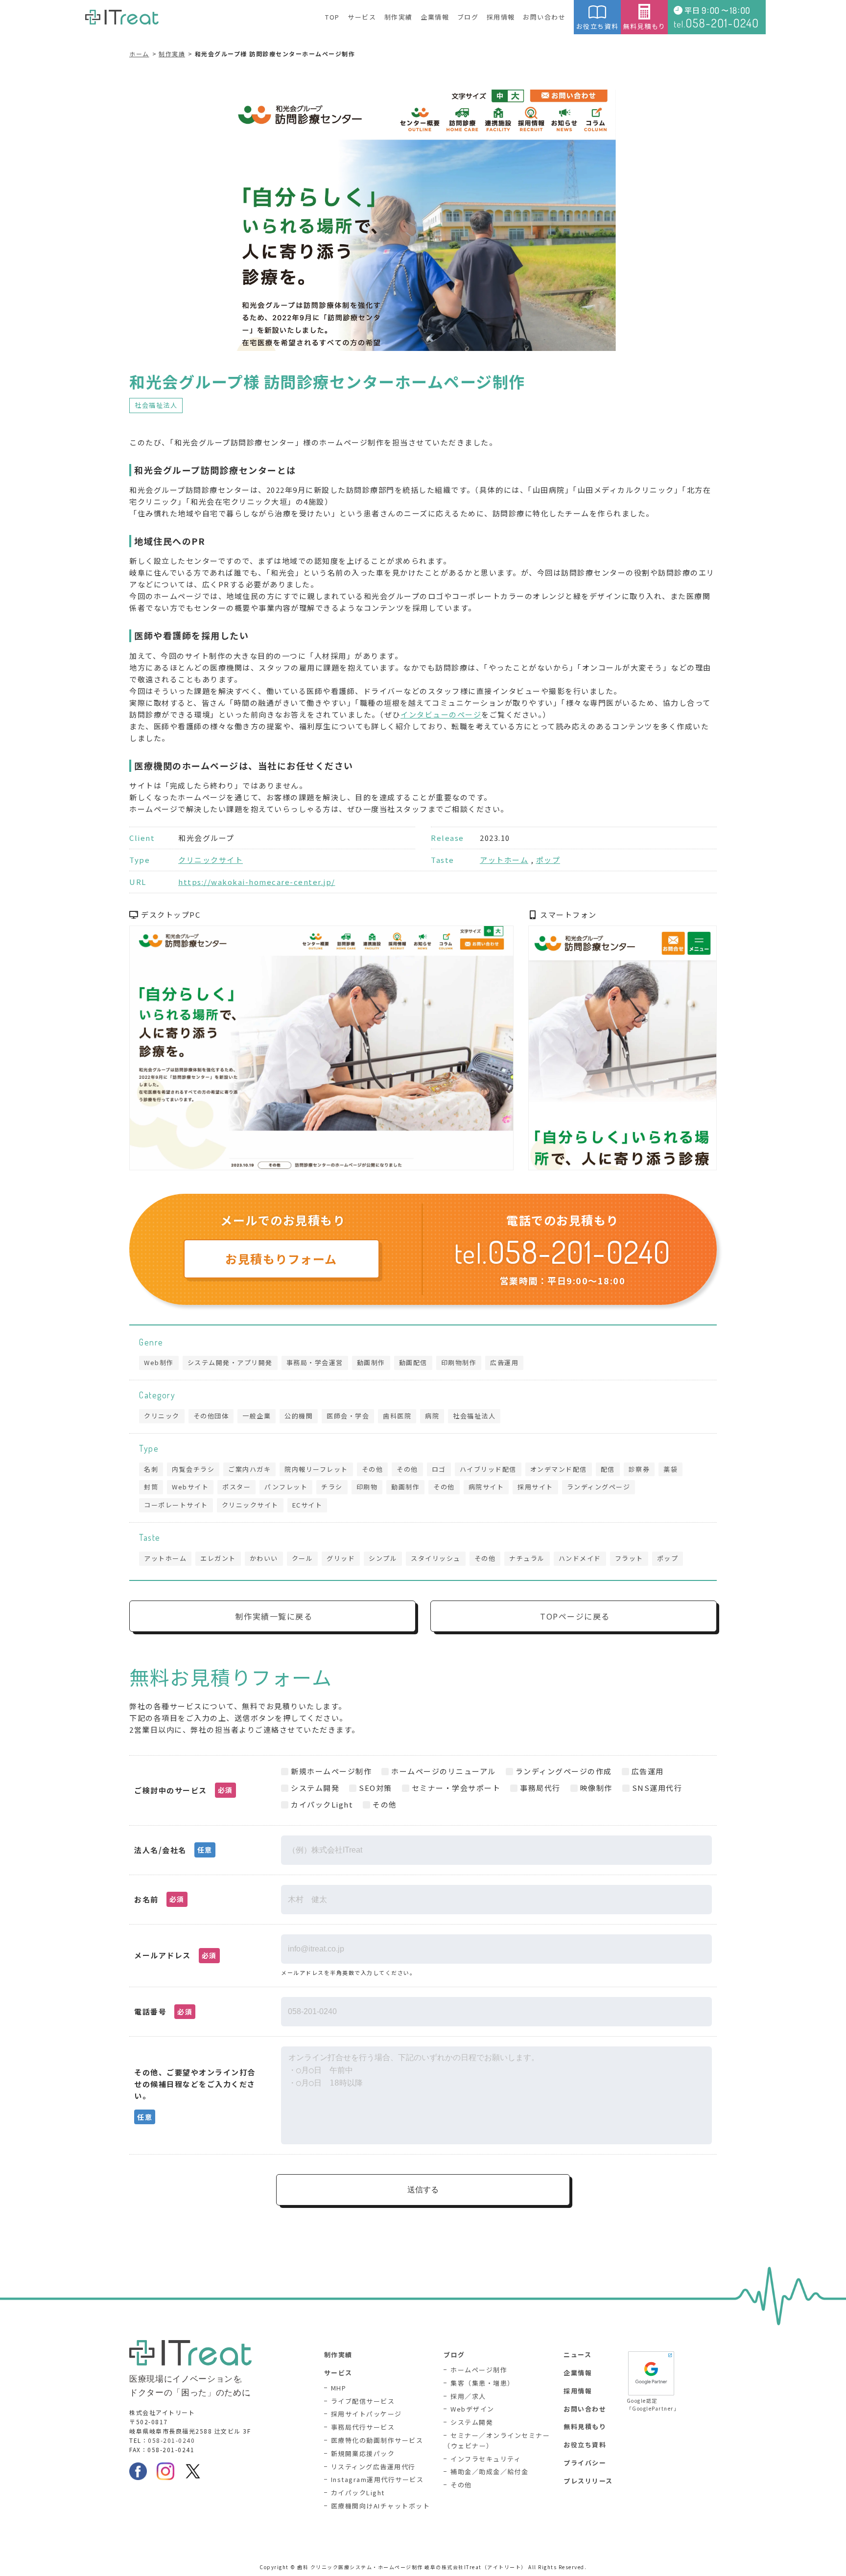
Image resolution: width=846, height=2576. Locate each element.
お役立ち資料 (598, 26)
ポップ (548, 860)
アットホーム (504, 860)
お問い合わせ (544, 17)
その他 (373, 1469)
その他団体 (211, 1416)
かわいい (264, 1558)
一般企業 (257, 1416)
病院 (432, 1416)
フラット (629, 1558)
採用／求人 (468, 2396)
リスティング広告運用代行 (373, 2467)
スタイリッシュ (436, 1558)
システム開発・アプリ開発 (230, 1362)
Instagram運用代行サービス (377, 2479)
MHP (339, 2388)
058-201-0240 (171, 2440)
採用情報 (501, 17)
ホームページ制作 (479, 2370)
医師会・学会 (348, 1416)
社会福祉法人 (156, 405)
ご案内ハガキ (249, 1469)
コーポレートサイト (176, 1505)
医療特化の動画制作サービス (377, 2440)
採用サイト (535, 1487)
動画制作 (371, 1362)
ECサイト (307, 1505)
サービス (362, 17)
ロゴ (439, 1469)
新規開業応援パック (363, 2453)
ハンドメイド (580, 1558)
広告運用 (504, 1362)
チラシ (332, 1487)
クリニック (162, 1416)
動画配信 (413, 1362)
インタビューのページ (441, 714)
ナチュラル (527, 1558)
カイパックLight (358, 2493)
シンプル (383, 1558)
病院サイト (486, 1487)
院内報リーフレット (316, 1469)
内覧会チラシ (193, 1469)
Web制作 (159, 1362)
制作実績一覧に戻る (274, 1616)
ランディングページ (599, 1487)
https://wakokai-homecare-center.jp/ (257, 882)
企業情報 (435, 17)
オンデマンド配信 (559, 1469)
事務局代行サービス (363, 2427)
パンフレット (286, 1487)
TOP (332, 17)
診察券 (639, 1469)
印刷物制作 (459, 1362)
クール (303, 1558)
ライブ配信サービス (363, 2401)
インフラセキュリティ (486, 2459)
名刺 (151, 1469)
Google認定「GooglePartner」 (651, 2404)
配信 (608, 1469)
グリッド (341, 1558)
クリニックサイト (211, 860)
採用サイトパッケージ (366, 2414)
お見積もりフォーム (281, 1259)
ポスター (236, 1487)
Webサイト (190, 1487)
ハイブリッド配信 (488, 1469)
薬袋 (670, 1469)
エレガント (218, 1558)
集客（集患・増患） (482, 2383)
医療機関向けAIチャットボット (381, 2506)
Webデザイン (472, 2409)
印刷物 (367, 1487)
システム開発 (472, 2422)
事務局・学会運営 (315, 1362)
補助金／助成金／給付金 (490, 2472)
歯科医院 (397, 1416)
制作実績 (399, 17)
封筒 (151, 1487)
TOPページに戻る (575, 1616)
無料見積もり (645, 26)
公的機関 (299, 1416)
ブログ (468, 17)
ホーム (139, 54)
